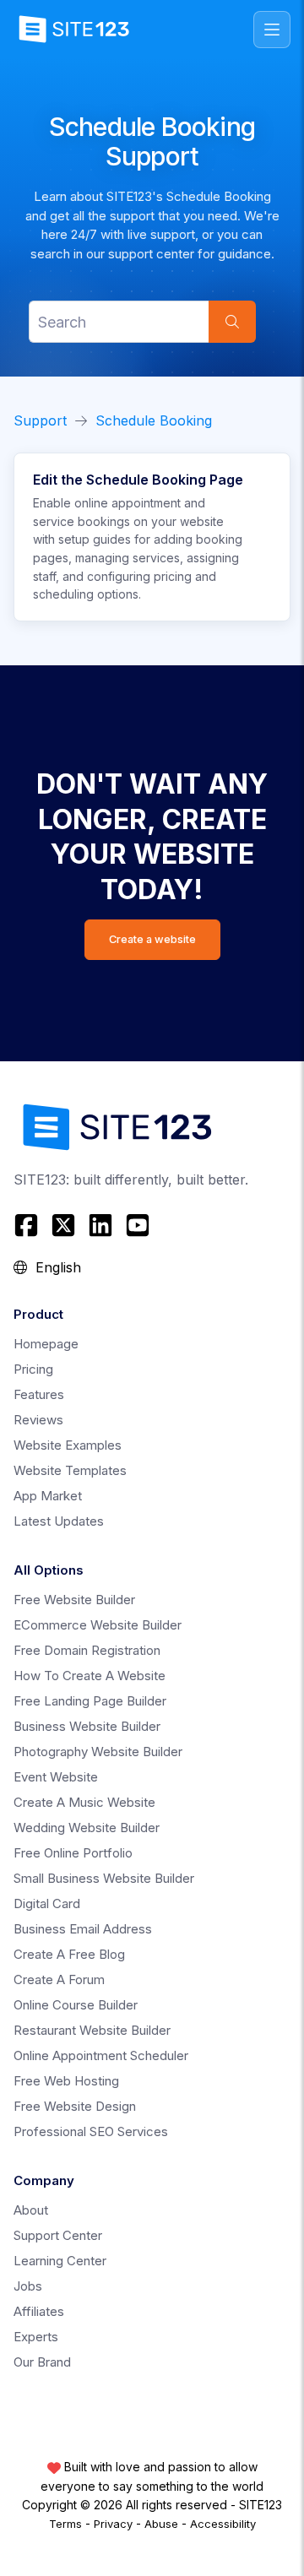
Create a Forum (59, 1979)
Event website (56, 1777)
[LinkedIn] (100, 1225)
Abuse (161, 2524)
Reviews (38, 1420)
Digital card (47, 1904)
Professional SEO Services (91, 2131)
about (31, 2210)
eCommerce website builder (98, 1625)
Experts (36, 2337)
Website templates (70, 1470)
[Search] (232, 322)
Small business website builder (104, 1878)
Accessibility (223, 2524)
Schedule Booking (154, 420)
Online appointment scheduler (101, 2055)
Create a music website (84, 1802)
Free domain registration (87, 1650)
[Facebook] (28, 1225)
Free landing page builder (90, 1701)
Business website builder (87, 1726)
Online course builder (76, 2005)
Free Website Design (75, 2106)
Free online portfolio (73, 1853)
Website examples (68, 1445)
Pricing (33, 1369)
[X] (63, 1225)
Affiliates (39, 2311)
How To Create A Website (90, 1676)
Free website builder (74, 1600)
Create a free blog (69, 1954)
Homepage (46, 1344)
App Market (48, 1496)
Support (40, 420)
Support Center (58, 2235)
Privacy (113, 2524)
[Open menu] (272, 30)
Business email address (83, 1929)
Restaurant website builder (92, 2030)
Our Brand (42, 2362)
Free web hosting (66, 2081)
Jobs (28, 2286)
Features (39, 1394)
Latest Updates (59, 1521)
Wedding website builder (87, 1828)
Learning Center (60, 2261)
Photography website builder (98, 1752)
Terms (65, 2524)
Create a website (152, 939)
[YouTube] (138, 1225)
